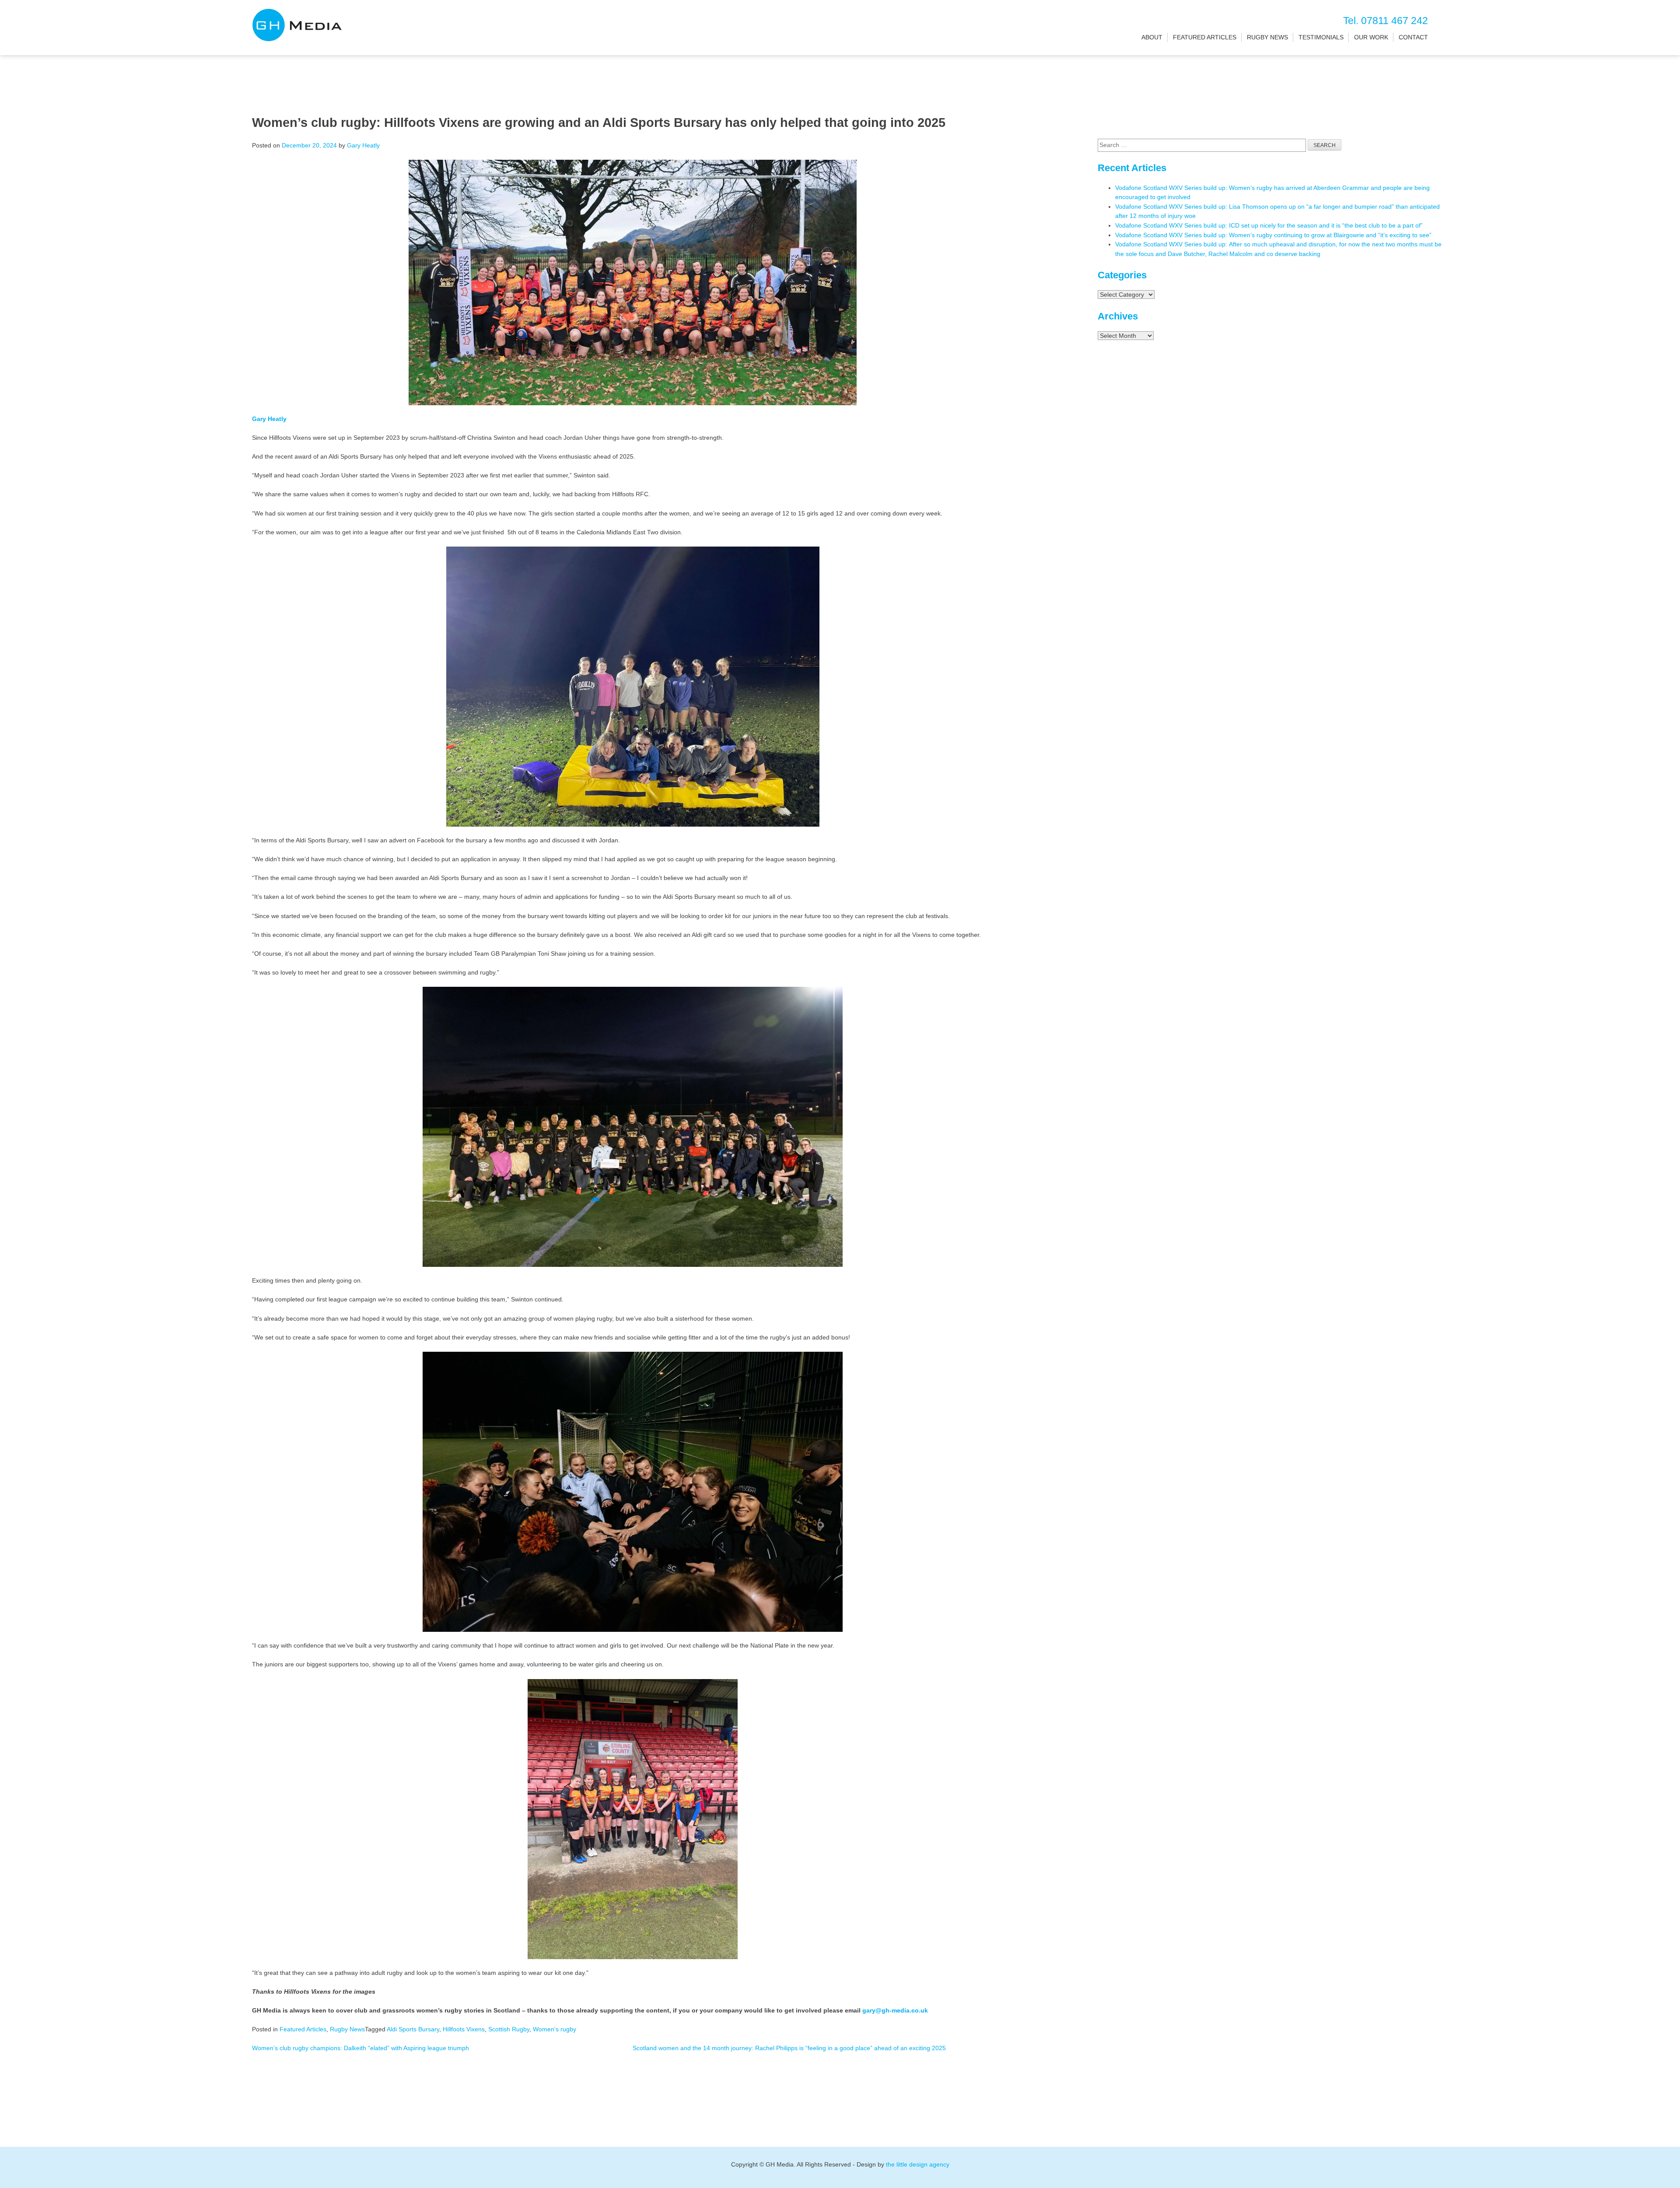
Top (1659, 2167)
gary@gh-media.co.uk (895, 2010)
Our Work (1371, 37)
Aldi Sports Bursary (413, 2029)
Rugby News (1267, 37)
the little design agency (918, 2164)
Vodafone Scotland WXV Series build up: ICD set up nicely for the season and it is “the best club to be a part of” (1269, 225)
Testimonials (1321, 37)
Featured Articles (1205, 37)
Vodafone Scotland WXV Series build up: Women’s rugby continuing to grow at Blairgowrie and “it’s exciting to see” (1273, 235)
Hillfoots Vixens (464, 2029)
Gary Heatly (363, 145)
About (1152, 37)
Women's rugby (555, 2029)
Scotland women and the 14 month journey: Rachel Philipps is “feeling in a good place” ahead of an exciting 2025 (789, 2048)
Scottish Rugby (509, 2029)
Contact (1413, 37)
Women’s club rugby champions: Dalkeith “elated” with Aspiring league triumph (360, 2048)
